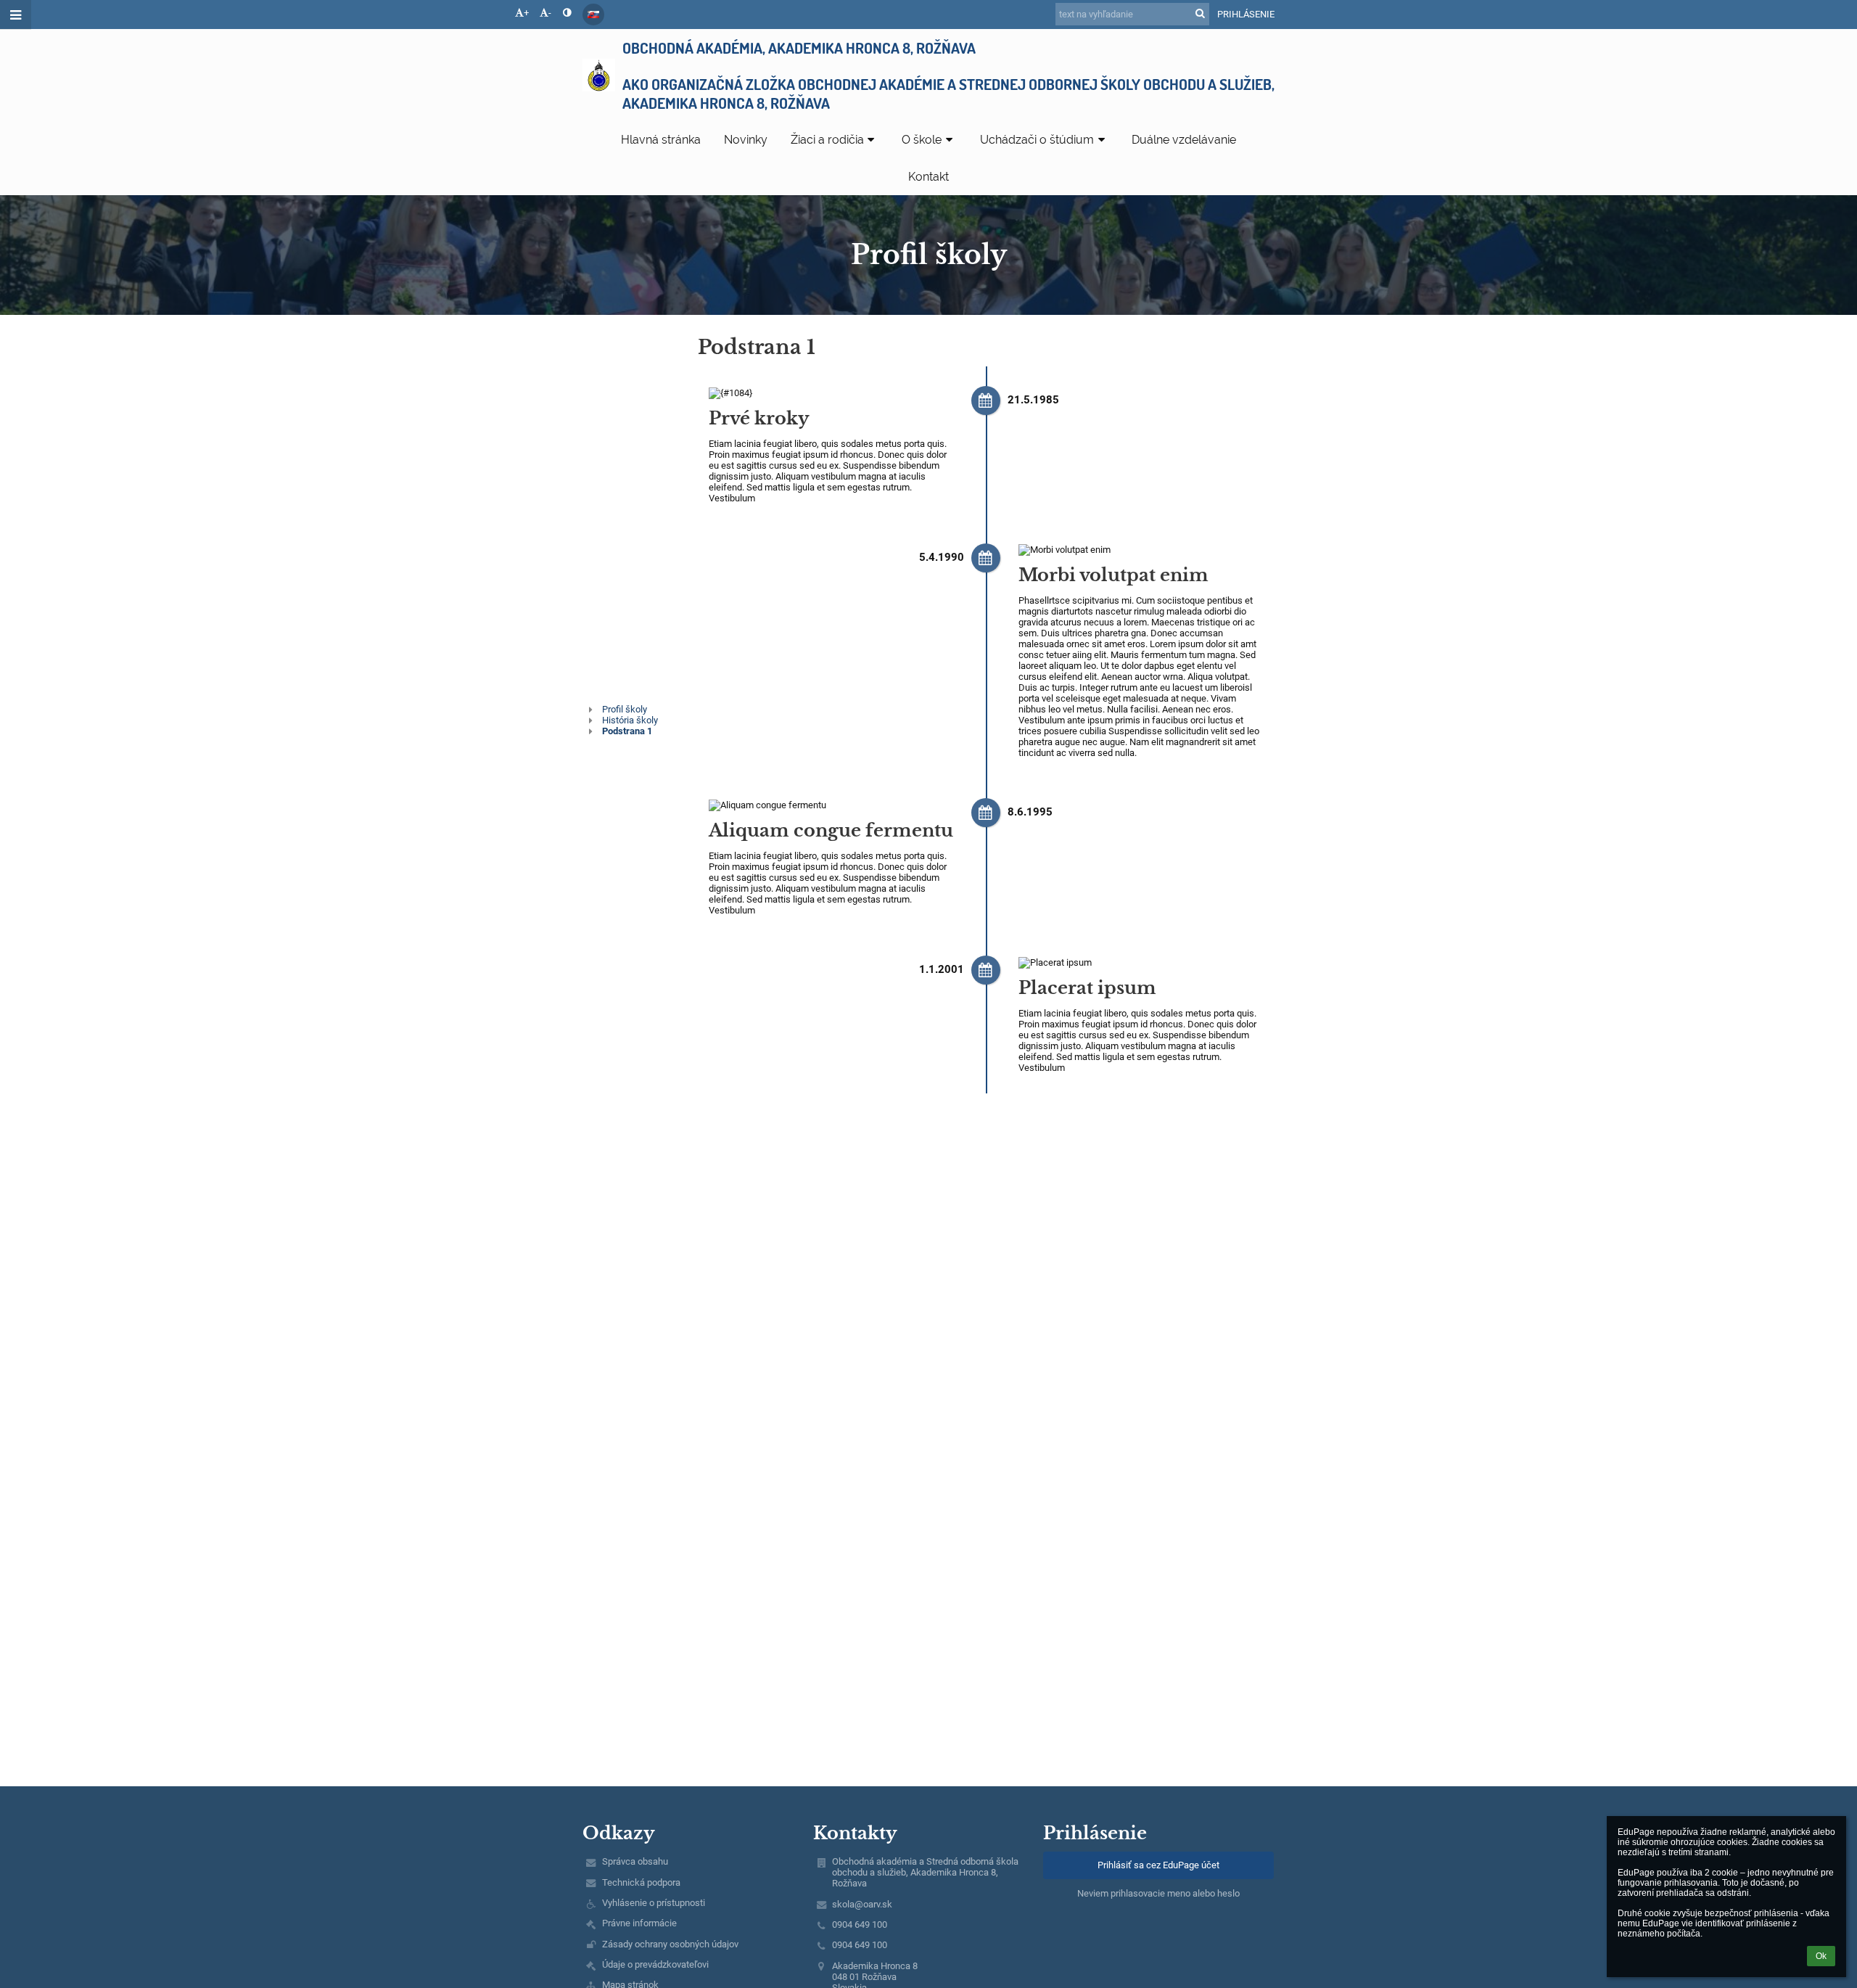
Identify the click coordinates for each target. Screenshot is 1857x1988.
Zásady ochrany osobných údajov (670, 1944)
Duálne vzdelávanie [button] (1184, 140)
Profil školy (625, 709)
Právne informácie (639, 1923)
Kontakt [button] (928, 177)
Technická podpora (641, 1882)
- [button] (550, 13)
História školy (630, 720)
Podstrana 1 (627, 731)
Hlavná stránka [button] (661, 140)
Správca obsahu (635, 1861)
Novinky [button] (746, 140)
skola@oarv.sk (862, 1904)
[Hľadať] (1200, 13)
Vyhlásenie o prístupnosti (654, 1903)
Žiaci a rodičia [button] (827, 140)
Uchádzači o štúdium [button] (1037, 140)
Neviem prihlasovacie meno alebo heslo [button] (1158, 1893)
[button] (567, 13)
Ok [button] (1821, 1956)
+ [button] (526, 13)
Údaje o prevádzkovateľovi (655, 1964)
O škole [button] (922, 140)
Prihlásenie (1246, 14)
